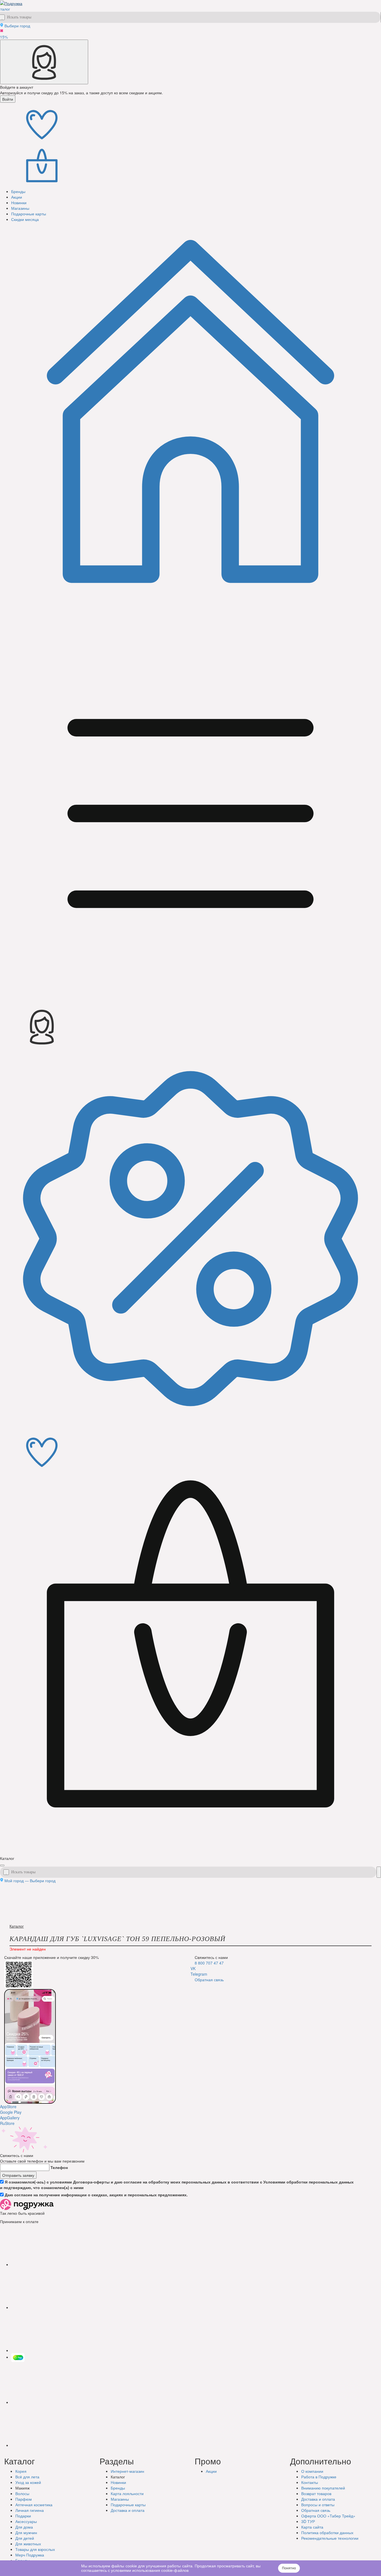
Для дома (24, 2527)
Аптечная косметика (34, 2505)
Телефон (59, 2167)
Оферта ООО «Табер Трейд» (328, 2516)
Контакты (310, 2482)
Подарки (23, 2516)
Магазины (120, 2499)
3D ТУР (308, 2521)
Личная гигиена (30, 2510)
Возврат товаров (316, 2493)
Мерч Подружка (30, 2555)
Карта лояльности (127, 2493)
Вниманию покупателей (323, 2488)
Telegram (199, 1974)
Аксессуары (26, 2521)
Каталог (17, 1926)
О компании (312, 2471)
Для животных (28, 2544)
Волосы (22, 2493)
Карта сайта (312, 2527)
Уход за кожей (28, 2482)
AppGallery (10, 2118)
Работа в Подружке (319, 2477)
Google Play (11, 2112)
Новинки (118, 2482)
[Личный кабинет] (44, 62)
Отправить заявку (18, 2175)
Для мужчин (26, 2532)
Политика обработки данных (327, 2532)
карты (128, 2505)
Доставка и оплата (318, 2499)
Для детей (25, 2538)
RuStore (7, 2123)
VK (193, 1968)
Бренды (118, 2488)
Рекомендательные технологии (330, 2538)
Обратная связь (209, 1980)
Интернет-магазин (127, 2471)
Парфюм (24, 2499)
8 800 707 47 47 (209, 1963)
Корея (21, 2471)
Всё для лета (27, 2477)
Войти (8, 99)
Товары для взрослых (35, 2549)
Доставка (128, 2510)
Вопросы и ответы (318, 2505)
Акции (211, 2471)
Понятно (289, 2568)
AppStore (8, 2106)
